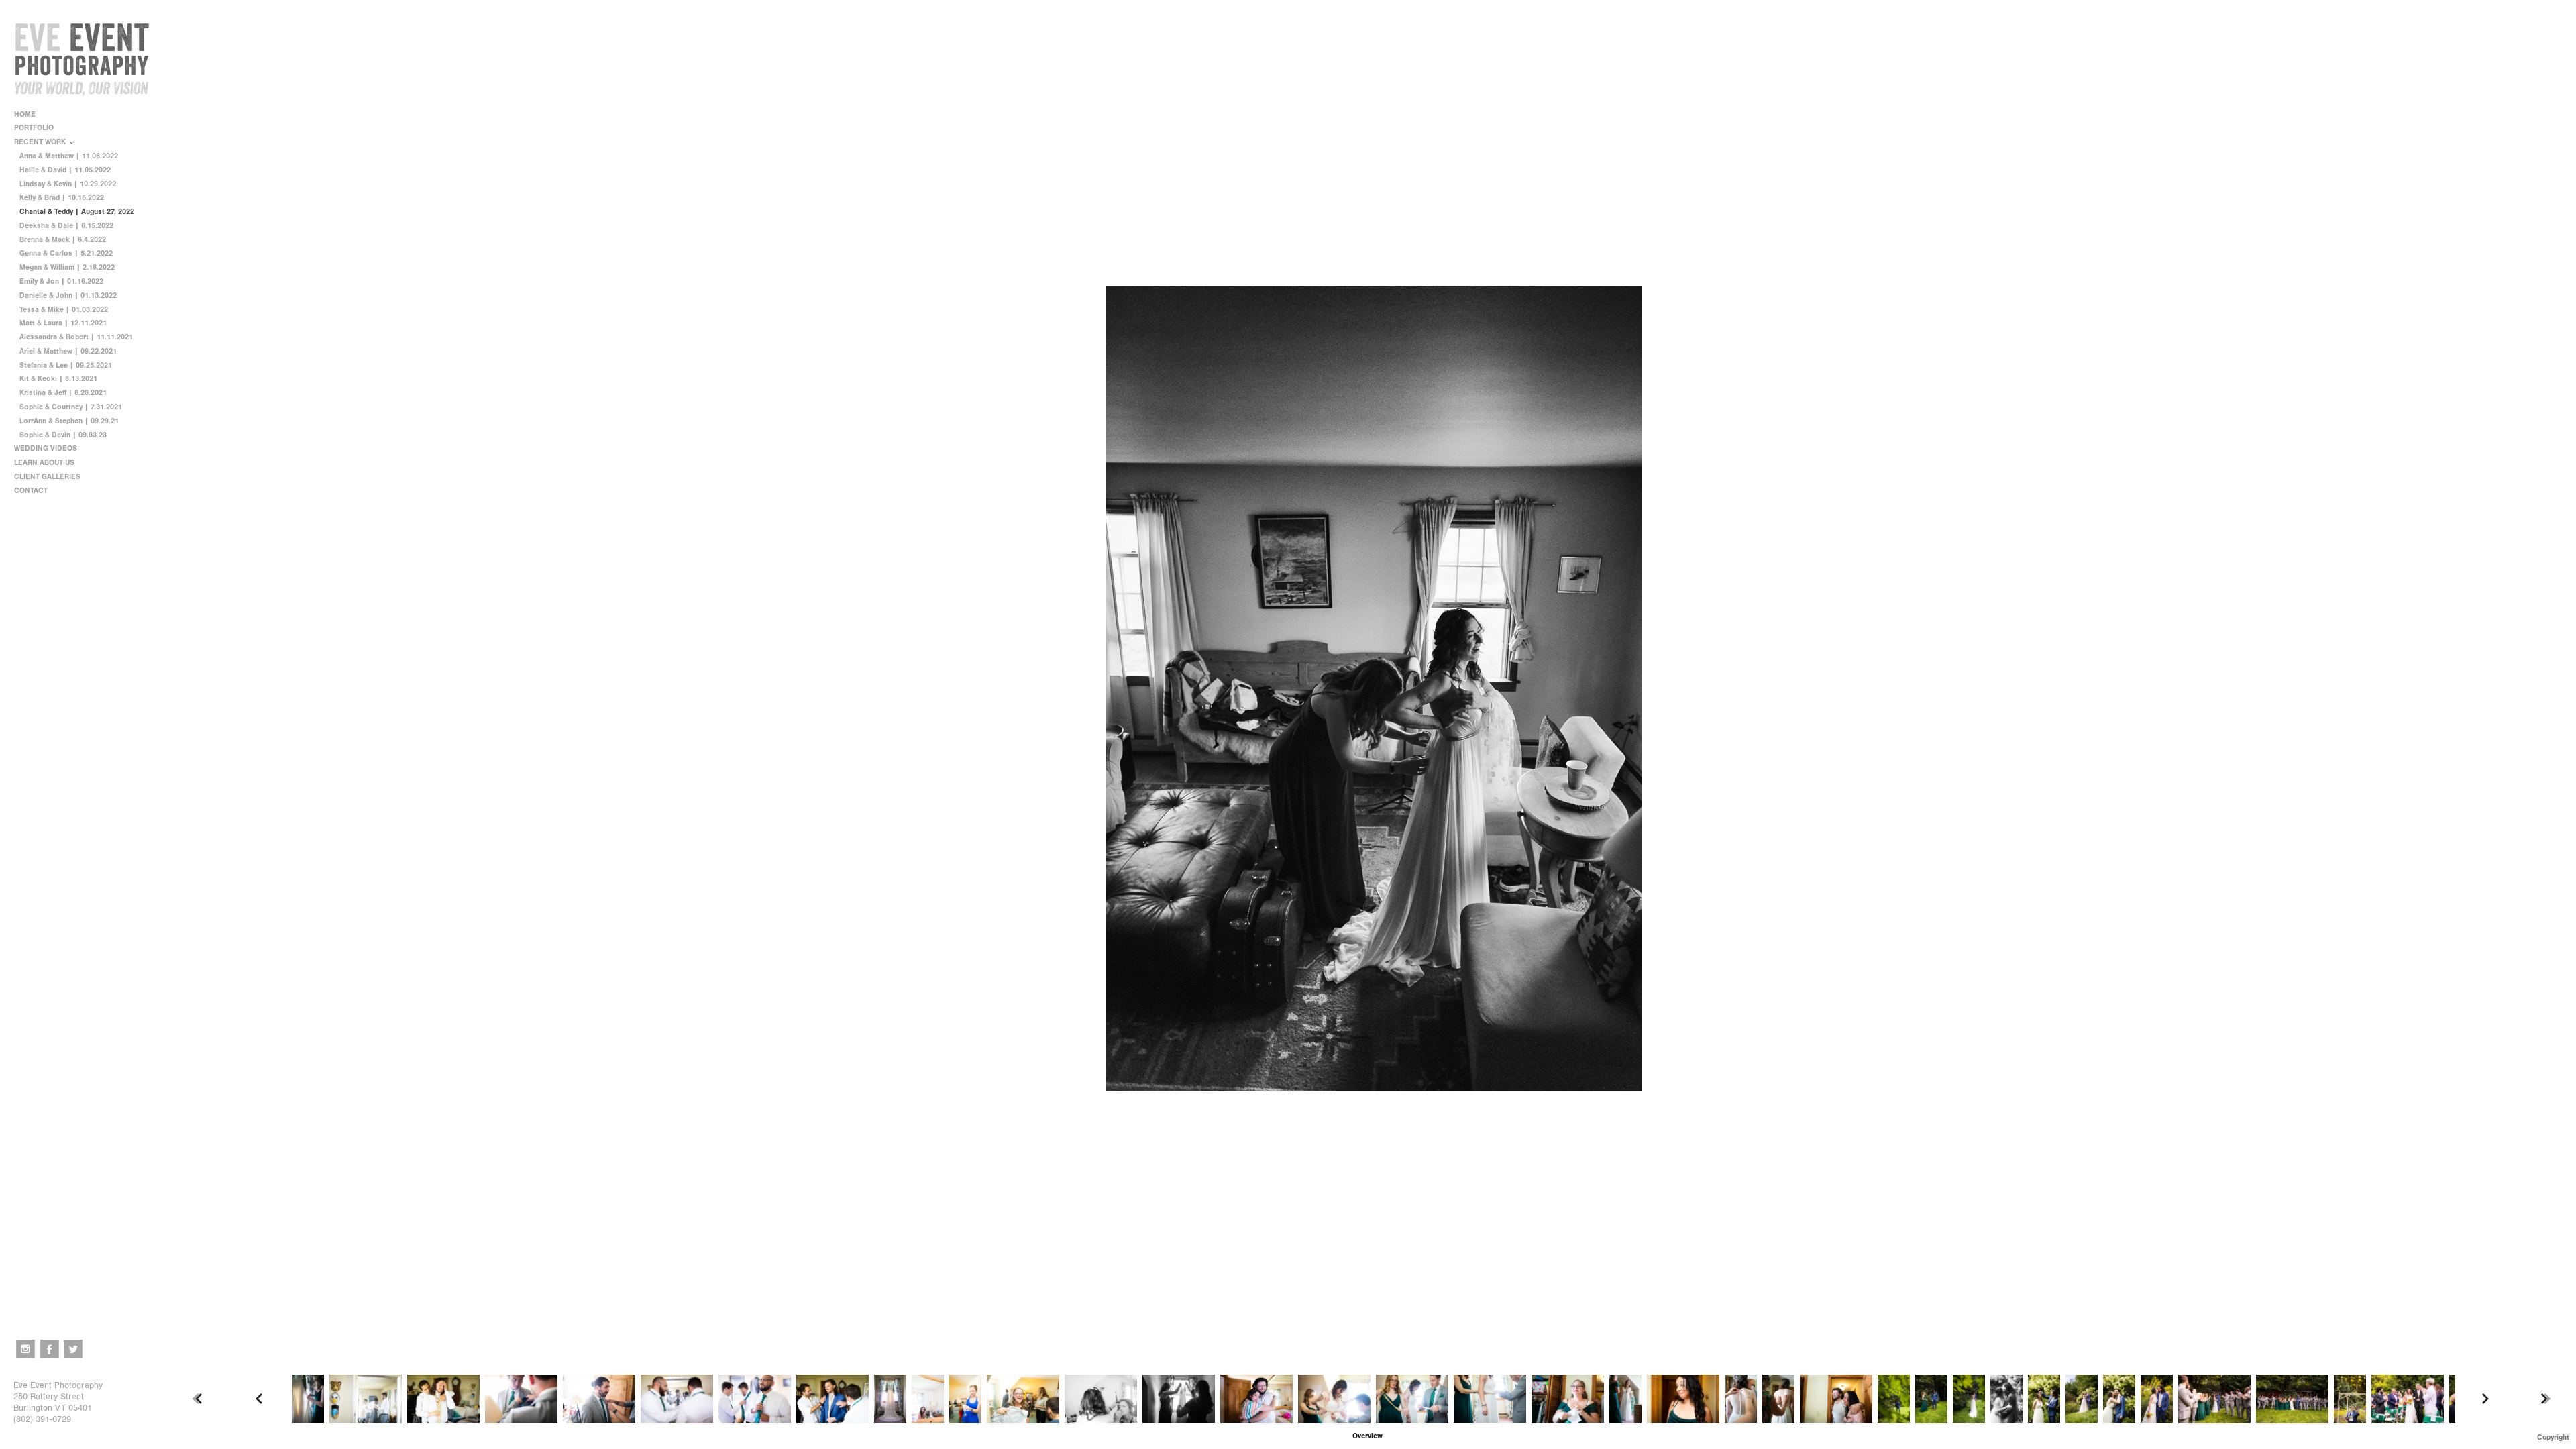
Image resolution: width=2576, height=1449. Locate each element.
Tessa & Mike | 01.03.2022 (64, 310)
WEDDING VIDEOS (46, 448)
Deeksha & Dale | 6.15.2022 (66, 226)
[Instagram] (25, 1349)
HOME (25, 114)
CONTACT (31, 491)
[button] (1367, 1436)
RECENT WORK (41, 142)
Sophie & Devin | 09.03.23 (63, 435)
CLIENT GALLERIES (47, 477)
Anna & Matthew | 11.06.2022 (69, 156)
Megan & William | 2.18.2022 (67, 267)
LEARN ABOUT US (45, 463)
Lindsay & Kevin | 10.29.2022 (68, 184)
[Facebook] (50, 1349)
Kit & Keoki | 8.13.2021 (58, 379)
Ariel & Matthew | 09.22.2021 (68, 351)
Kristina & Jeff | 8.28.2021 (63, 393)
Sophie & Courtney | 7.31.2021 (71, 407)
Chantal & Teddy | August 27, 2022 (77, 212)
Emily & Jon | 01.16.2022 (61, 281)
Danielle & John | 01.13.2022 (68, 296)
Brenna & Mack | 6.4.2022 (63, 240)
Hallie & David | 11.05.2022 (65, 170)
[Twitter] (73, 1349)
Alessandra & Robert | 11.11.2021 (76, 337)
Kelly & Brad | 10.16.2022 (62, 198)
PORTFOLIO (35, 128)
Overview (1367, 1436)
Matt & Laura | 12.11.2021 (63, 323)
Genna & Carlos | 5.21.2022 (66, 253)
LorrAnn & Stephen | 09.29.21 (69, 421)
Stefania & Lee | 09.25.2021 (66, 365)
